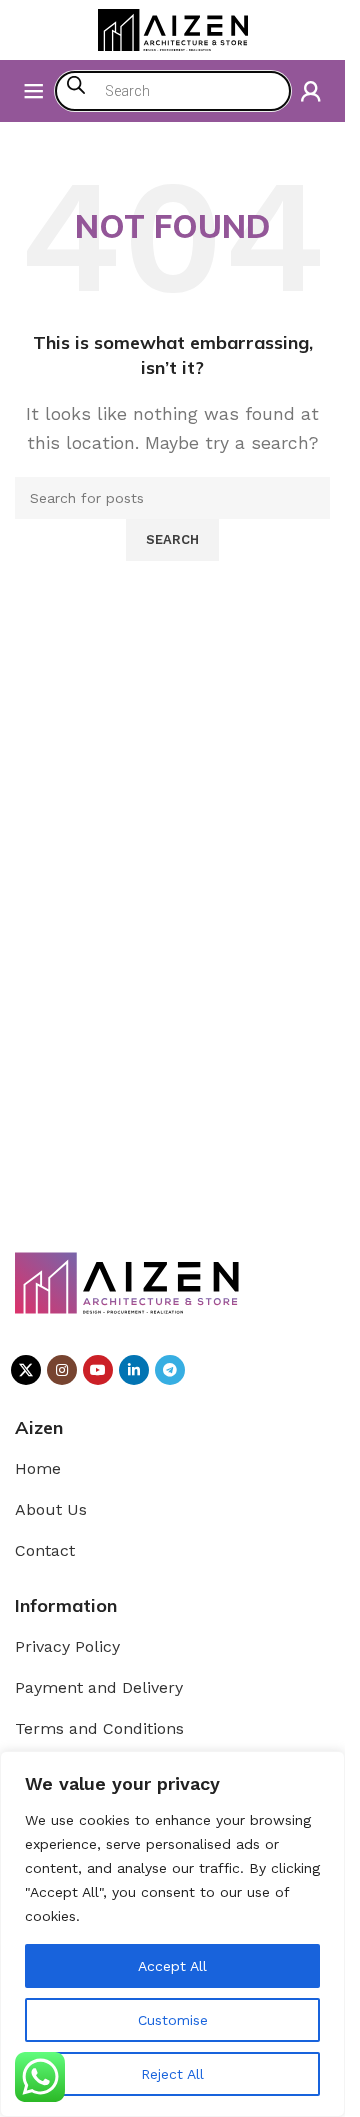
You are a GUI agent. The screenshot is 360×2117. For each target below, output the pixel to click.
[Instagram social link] (62, 1370)
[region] (172, 1934)
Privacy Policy (67, 1646)
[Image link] (127, 1281)
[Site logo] (173, 28)
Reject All (172, 2074)
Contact (45, 1550)
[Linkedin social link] (134, 1370)
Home (38, 1468)
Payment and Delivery (99, 1687)
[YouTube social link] (98, 1370)
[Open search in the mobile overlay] (173, 91)
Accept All (172, 1966)
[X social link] (26, 1370)
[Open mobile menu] (34, 91)
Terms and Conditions (99, 1728)
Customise (173, 2020)
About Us (51, 1509)
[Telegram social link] (170, 1370)
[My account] (311, 91)
